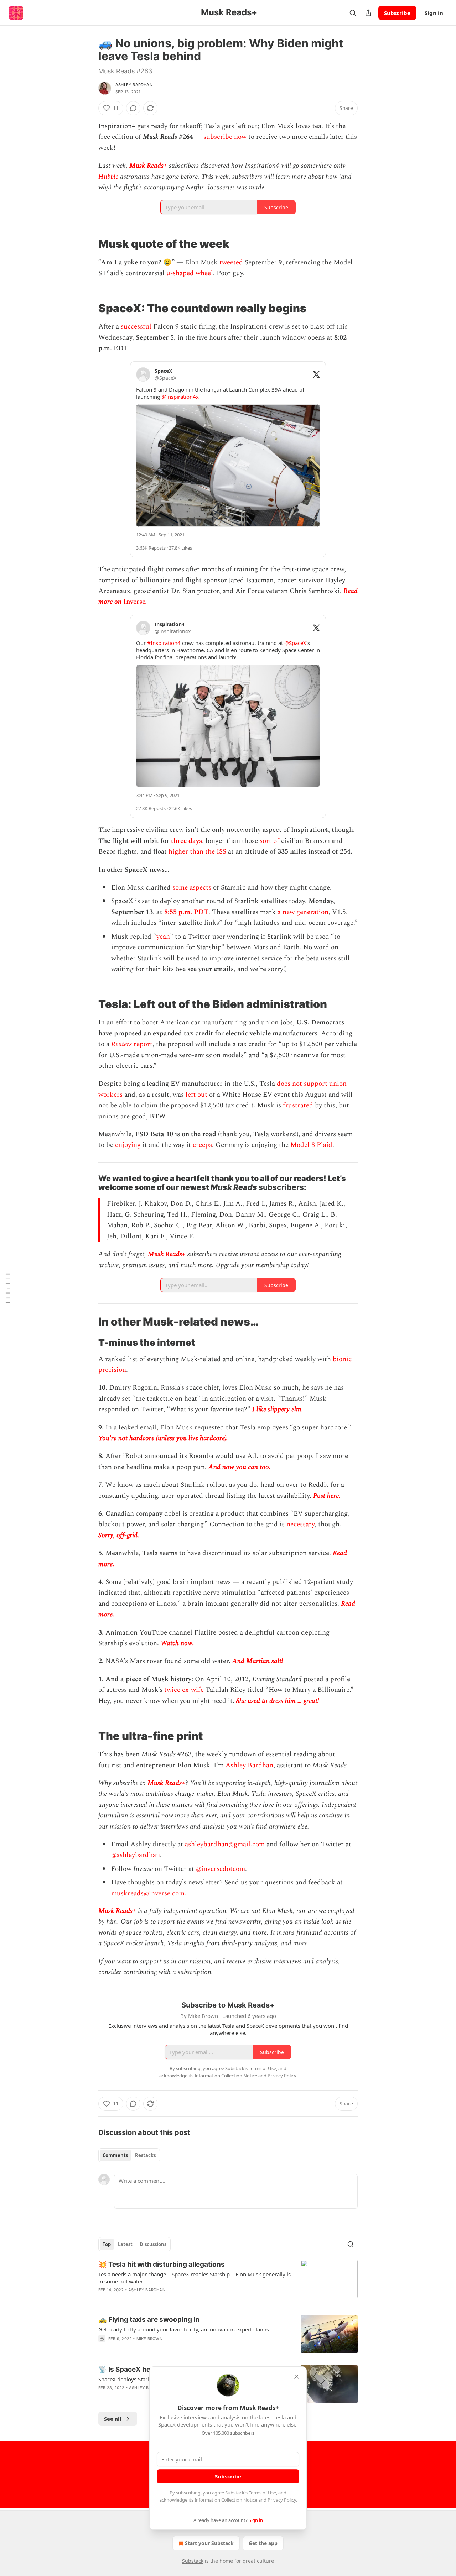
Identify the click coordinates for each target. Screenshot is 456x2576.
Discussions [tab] (153, 2244)
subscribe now (225, 137)
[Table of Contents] (8, 1288)
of (276, 841)
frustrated (298, 1105)
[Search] (353, 13)
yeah (163, 937)
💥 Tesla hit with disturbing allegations (162, 2264)
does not (289, 1084)
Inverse (134, 602)
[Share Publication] (368, 13)
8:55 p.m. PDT (186, 912)
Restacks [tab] (145, 2155)
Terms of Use (262, 2493)
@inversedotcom (220, 1869)
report (142, 1044)
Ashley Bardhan (134, 85)
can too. (259, 1467)
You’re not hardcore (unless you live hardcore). (164, 1438)
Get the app (263, 2543)
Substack (193, 2561)
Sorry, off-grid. (119, 1535)
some (180, 888)
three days (186, 841)
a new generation (303, 912)
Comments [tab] (115, 2155)
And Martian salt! (259, 1661)
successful (136, 327)
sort (266, 841)
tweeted (231, 263)
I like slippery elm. (278, 1409)
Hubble (108, 177)
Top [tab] (107, 2244)
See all (113, 2419)
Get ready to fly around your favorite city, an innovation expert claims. (184, 2329)
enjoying (128, 1145)
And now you (227, 1467)
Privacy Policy (282, 2500)
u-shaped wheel (190, 273)
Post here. (327, 1496)
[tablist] (129, 2155)
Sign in (434, 13)
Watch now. (177, 1643)
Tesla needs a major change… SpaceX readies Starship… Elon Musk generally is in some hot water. (195, 2278)
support (316, 1084)
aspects (200, 888)
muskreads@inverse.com (148, 1893)
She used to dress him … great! (278, 1701)
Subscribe (397, 13)
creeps (202, 1145)
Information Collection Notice (226, 2500)
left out (196, 1095)
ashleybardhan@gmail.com (225, 1844)
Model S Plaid (311, 1145)
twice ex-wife (184, 1690)
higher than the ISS (197, 852)
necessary (300, 1524)
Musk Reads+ (148, 166)
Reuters (121, 1044)
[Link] (88, 244)
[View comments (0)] (133, 108)
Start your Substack (209, 2543)
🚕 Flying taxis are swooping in (149, 2320)
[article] (228, 2282)
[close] (296, 2377)
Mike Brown (149, 2339)
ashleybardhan (138, 1855)
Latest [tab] (125, 2244)
